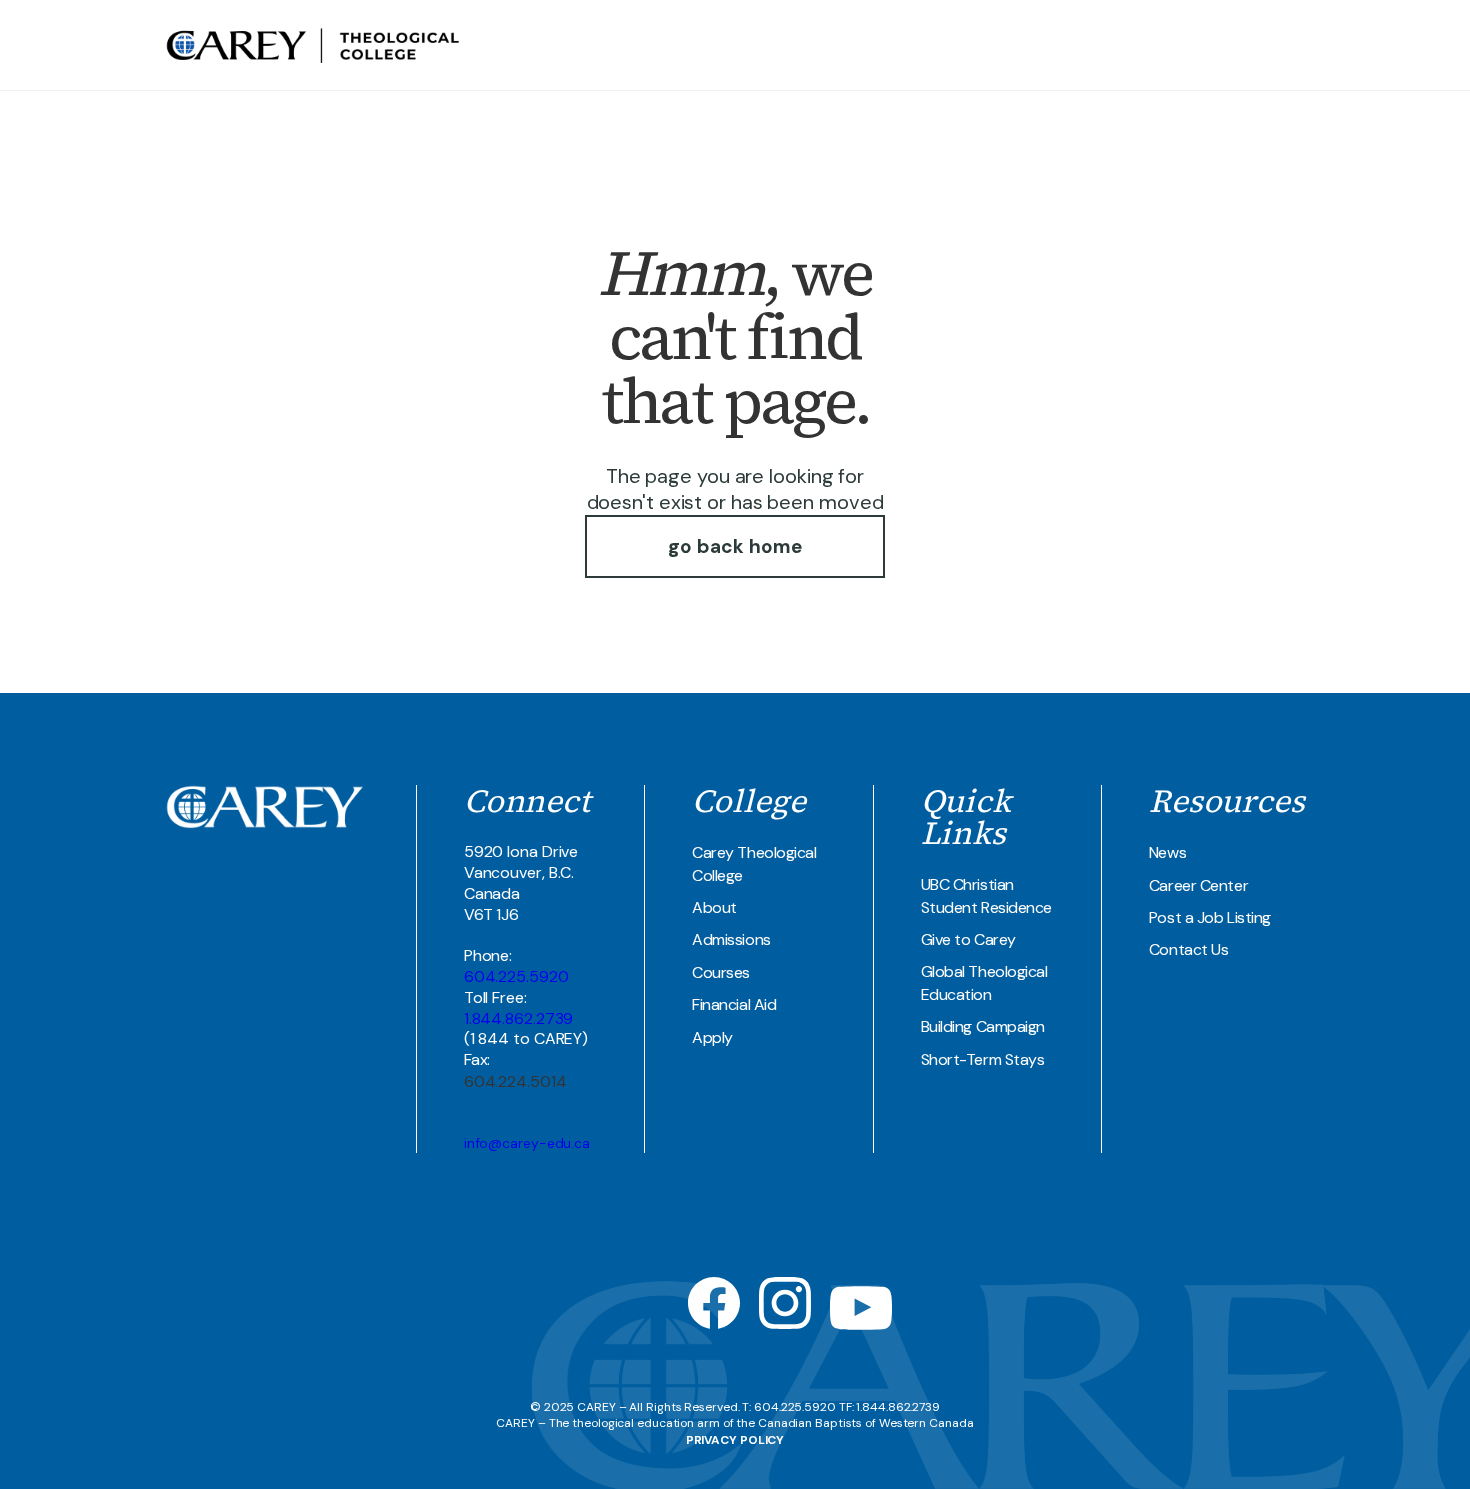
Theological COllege (909, 44)
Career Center (1198, 885)
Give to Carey (968, 939)
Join (1287, 44)
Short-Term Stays (983, 1059)
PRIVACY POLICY (735, 1440)
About (714, 907)
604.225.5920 (516, 976)
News (1167, 852)
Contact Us (1189, 949)
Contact (1232, 44)
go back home (735, 546)
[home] (315, 45)
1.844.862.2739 (519, 1018)
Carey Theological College (754, 863)
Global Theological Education (984, 982)
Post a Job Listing (1210, 917)
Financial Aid (734, 1004)
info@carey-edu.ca (527, 1143)
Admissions (731, 939)
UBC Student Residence (1097, 44)
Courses (721, 972)
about (792, 44)
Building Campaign (983, 1026)
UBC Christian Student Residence (987, 895)
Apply (712, 1037)
